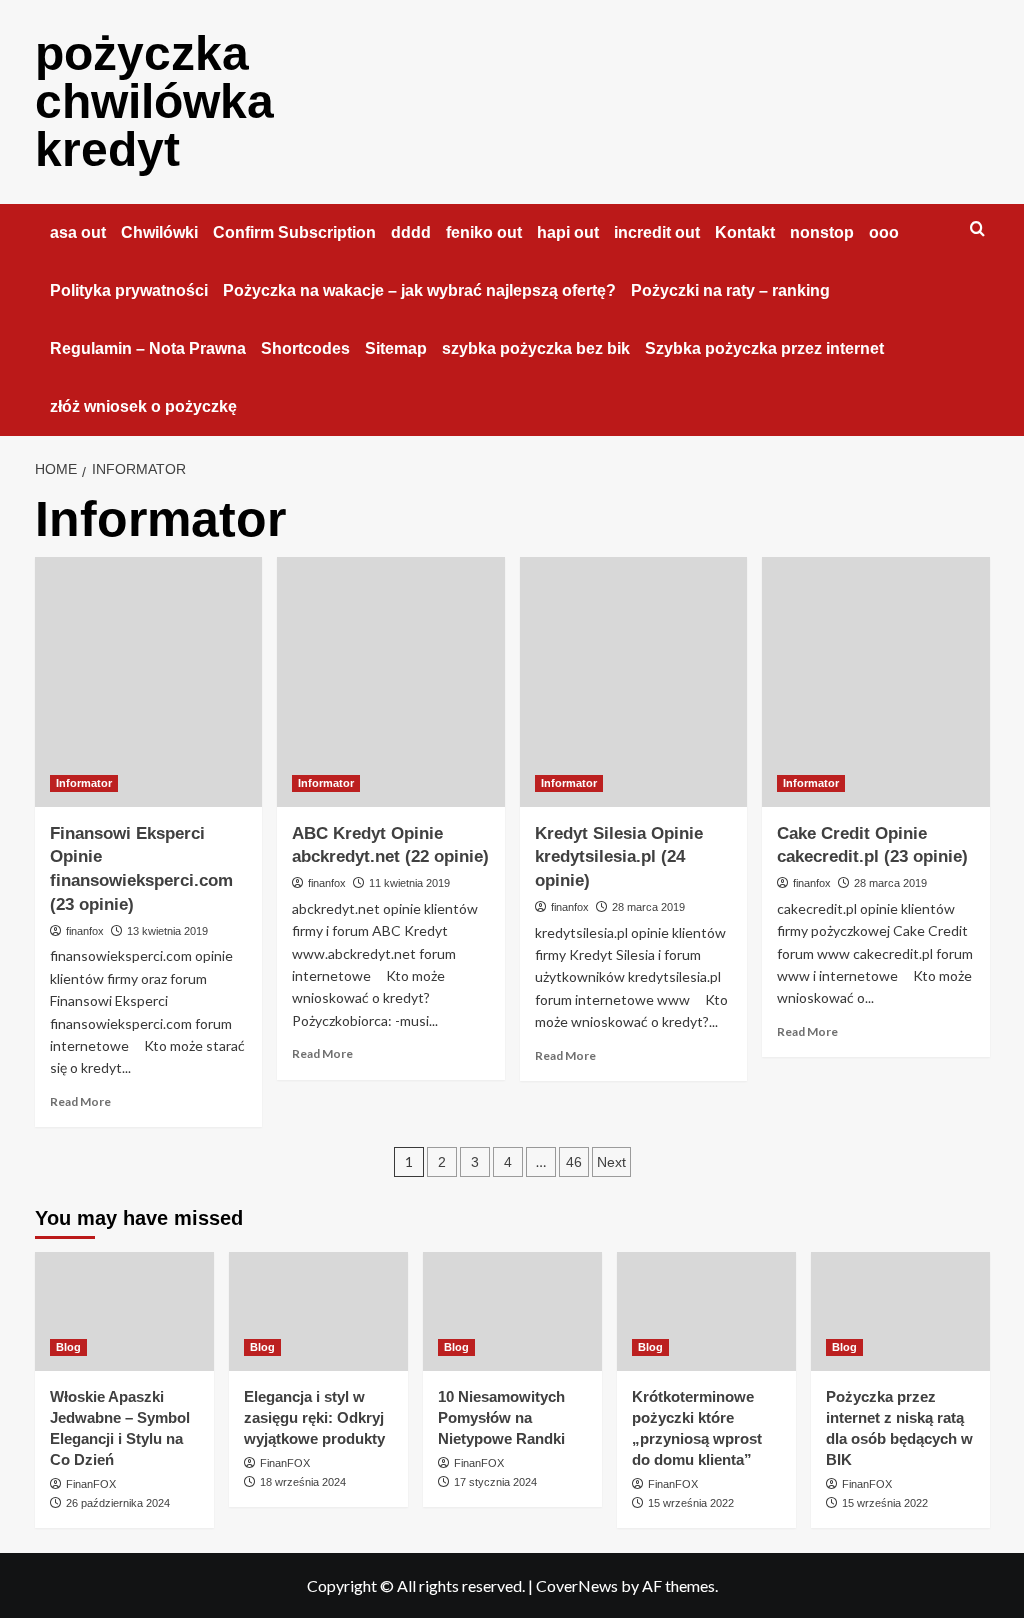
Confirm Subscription (294, 232)
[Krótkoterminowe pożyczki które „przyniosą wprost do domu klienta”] (706, 1311)
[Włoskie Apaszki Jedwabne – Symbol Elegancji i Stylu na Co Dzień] (124, 1311)
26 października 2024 (118, 1503)
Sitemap (396, 348)
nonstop (822, 232)
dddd (411, 232)
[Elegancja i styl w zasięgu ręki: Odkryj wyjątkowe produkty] (318, 1311)
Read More (80, 1101)
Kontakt (745, 232)
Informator (84, 783)
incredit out (657, 232)
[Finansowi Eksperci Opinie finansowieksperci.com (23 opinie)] (149, 682)
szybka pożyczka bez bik (536, 348)
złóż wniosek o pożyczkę (143, 406)
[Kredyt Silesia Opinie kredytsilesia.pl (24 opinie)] (634, 682)
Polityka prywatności (129, 290)
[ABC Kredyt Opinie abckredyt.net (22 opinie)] (391, 682)
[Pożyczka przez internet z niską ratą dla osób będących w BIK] (900, 1311)
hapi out (568, 232)
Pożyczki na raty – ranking (730, 290)
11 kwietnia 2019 (409, 883)
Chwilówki (159, 232)
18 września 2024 (303, 1482)
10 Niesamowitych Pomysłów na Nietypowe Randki (501, 1417)
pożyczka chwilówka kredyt (154, 101)
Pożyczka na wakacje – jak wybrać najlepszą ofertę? (419, 290)
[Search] (977, 229)
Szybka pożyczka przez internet (764, 348)
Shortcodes (305, 348)
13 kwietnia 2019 (167, 931)
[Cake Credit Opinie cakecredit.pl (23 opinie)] (876, 682)
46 (574, 1162)
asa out (78, 232)
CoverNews (577, 1585)
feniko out (484, 232)
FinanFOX (91, 1484)
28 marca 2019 (648, 907)
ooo (884, 232)
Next (611, 1162)
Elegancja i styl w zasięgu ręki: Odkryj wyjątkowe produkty (314, 1417)
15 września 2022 (691, 1503)
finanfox (85, 931)
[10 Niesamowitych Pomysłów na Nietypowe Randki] (512, 1311)
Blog (68, 1347)
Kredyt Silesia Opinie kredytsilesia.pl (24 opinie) (619, 857)
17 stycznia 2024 (495, 1482)
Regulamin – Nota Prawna (148, 348)
